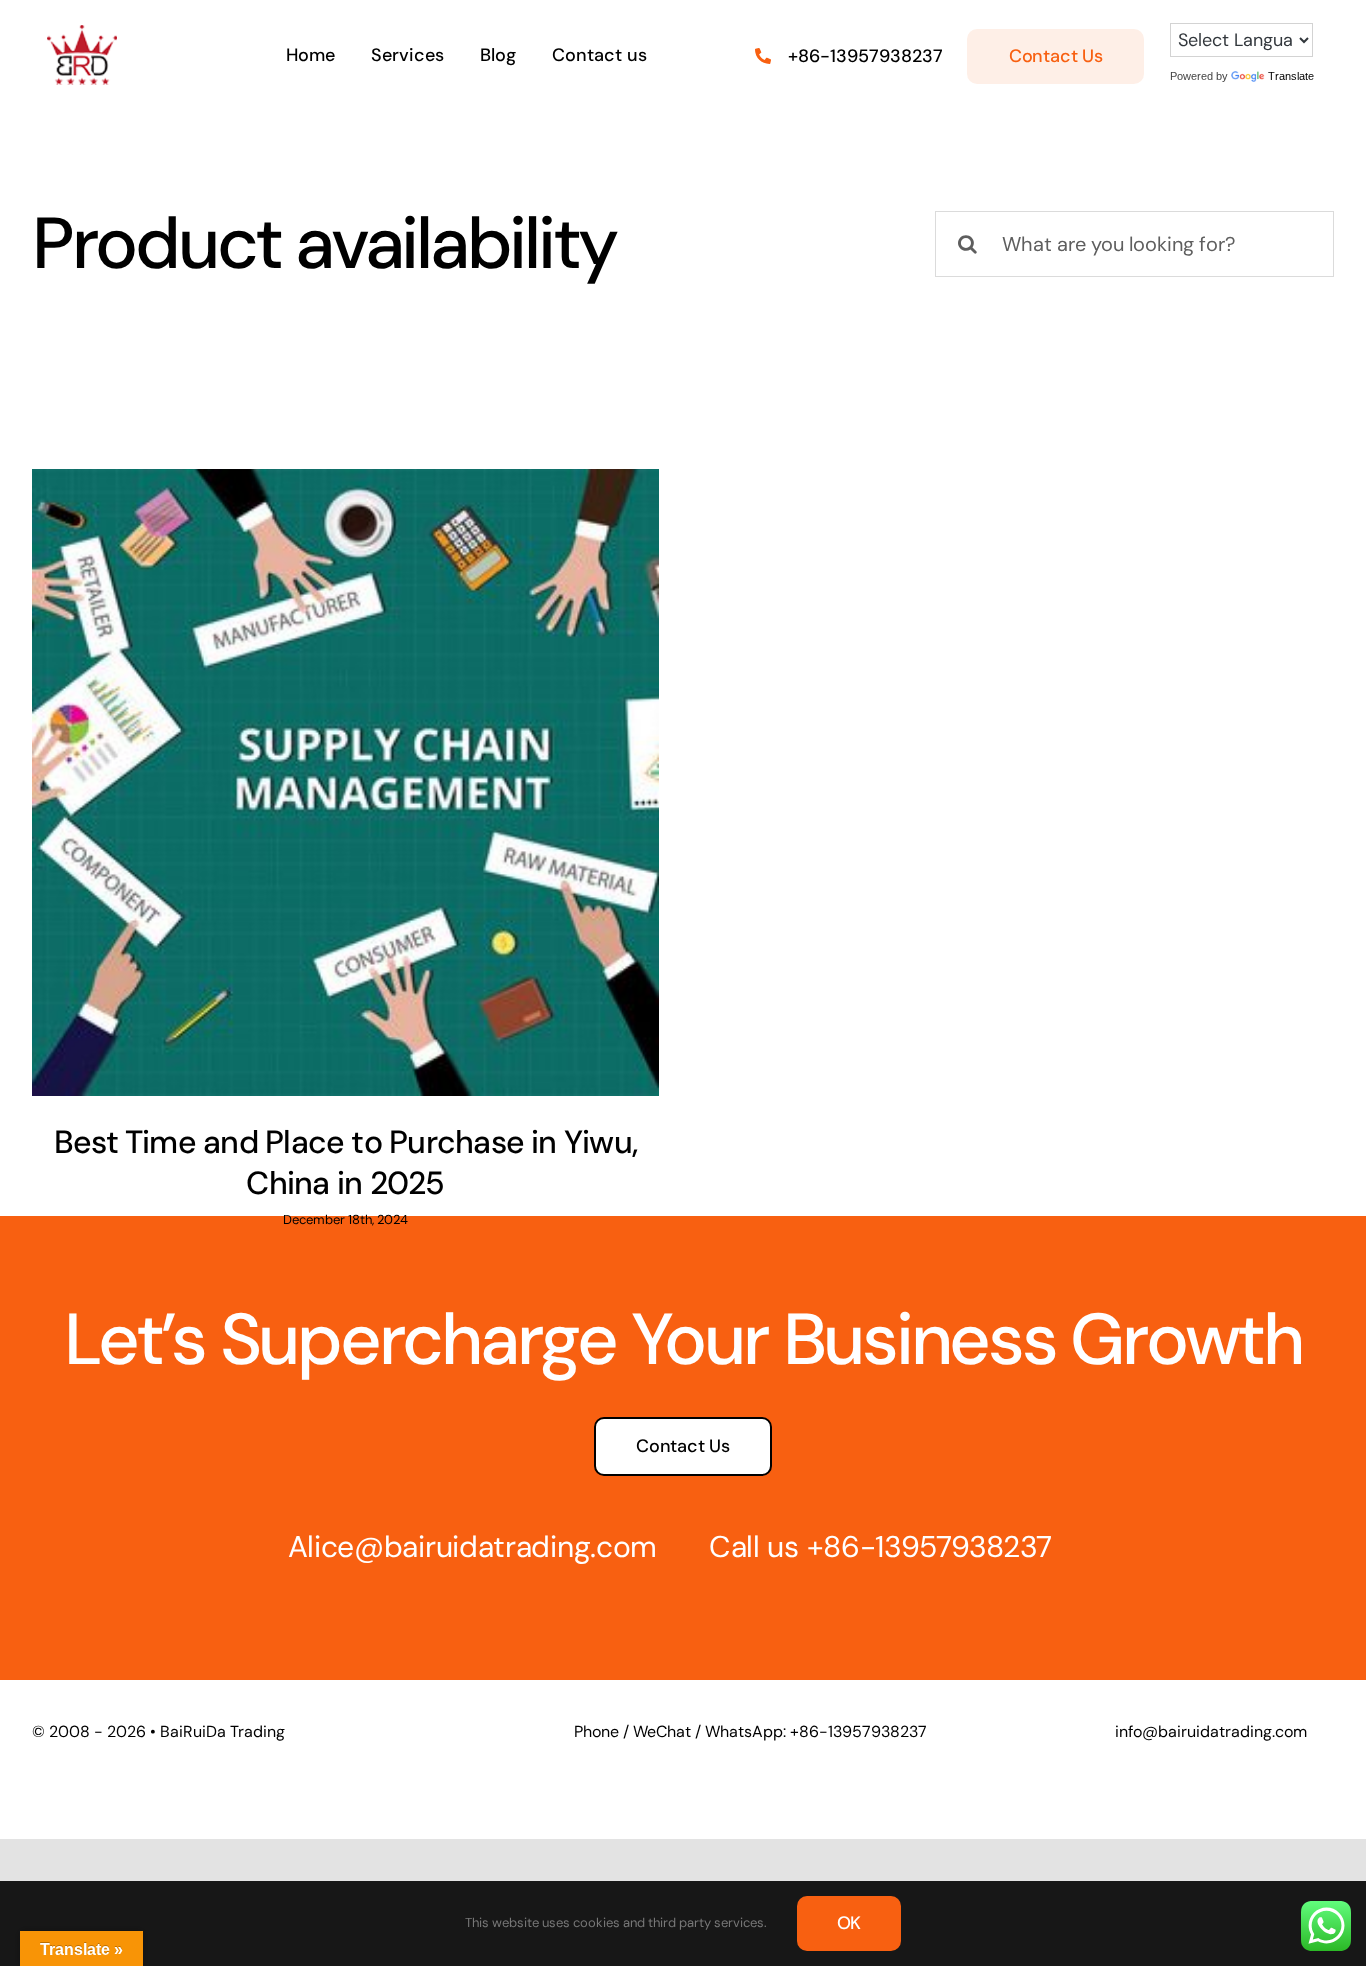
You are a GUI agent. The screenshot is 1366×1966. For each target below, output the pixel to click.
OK (849, 1923)
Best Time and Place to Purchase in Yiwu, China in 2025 (345, 1163)
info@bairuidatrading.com (1211, 1731)
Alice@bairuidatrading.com (473, 1546)
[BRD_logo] (82, 35)
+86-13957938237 (865, 56)
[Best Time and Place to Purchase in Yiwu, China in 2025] (345, 782)
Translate (1291, 76)
